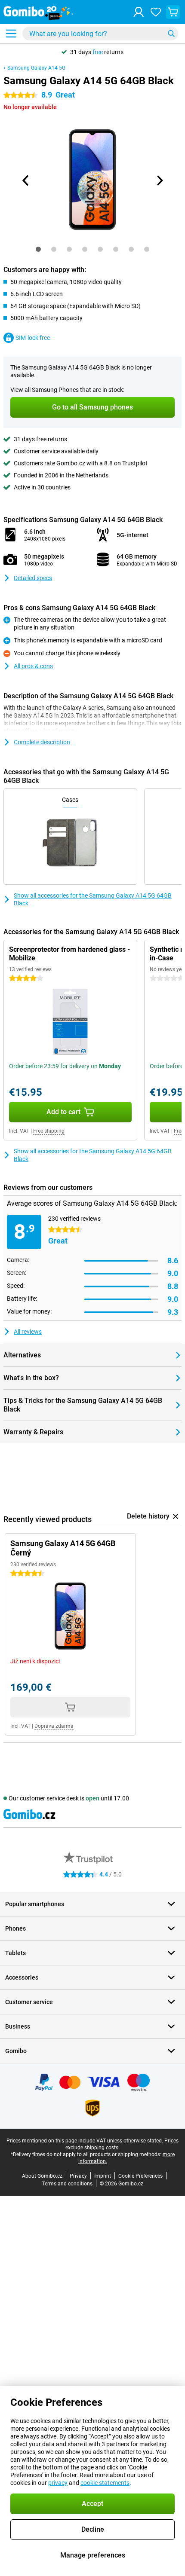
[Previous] (26, 180)
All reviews (28, 1332)
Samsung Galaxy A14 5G (36, 68)
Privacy (78, 2176)
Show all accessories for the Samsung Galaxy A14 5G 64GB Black (93, 899)
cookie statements (105, 2483)
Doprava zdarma (54, 1726)
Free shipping (49, 1131)
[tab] (38, 249)
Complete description (42, 742)
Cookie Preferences (140, 2176)
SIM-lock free (33, 338)
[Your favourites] (156, 12)
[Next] (159, 180)
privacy (58, 2483)
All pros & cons (33, 666)
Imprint (103, 2176)
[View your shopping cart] (173, 12)
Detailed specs (33, 578)
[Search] (171, 34)
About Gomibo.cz (42, 2176)
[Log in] (139, 12)
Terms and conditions (67, 2184)
